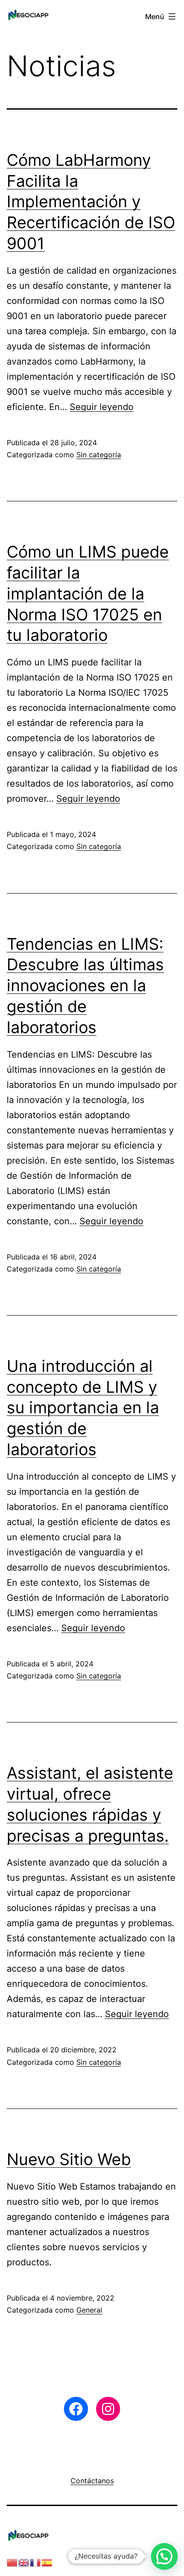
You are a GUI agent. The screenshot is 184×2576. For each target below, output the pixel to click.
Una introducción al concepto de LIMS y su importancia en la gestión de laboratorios (83, 1408)
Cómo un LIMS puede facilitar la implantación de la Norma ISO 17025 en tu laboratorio (88, 593)
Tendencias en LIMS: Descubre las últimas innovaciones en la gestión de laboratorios (85, 986)
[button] (164, 2556)
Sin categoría (99, 455)
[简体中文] (13, 2562)
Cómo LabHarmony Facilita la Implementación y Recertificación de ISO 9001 (91, 202)
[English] (24, 2562)
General (89, 2310)
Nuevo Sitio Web (69, 2159)
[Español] (47, 2562)
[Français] (36, 2562)
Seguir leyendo (102, 407)
